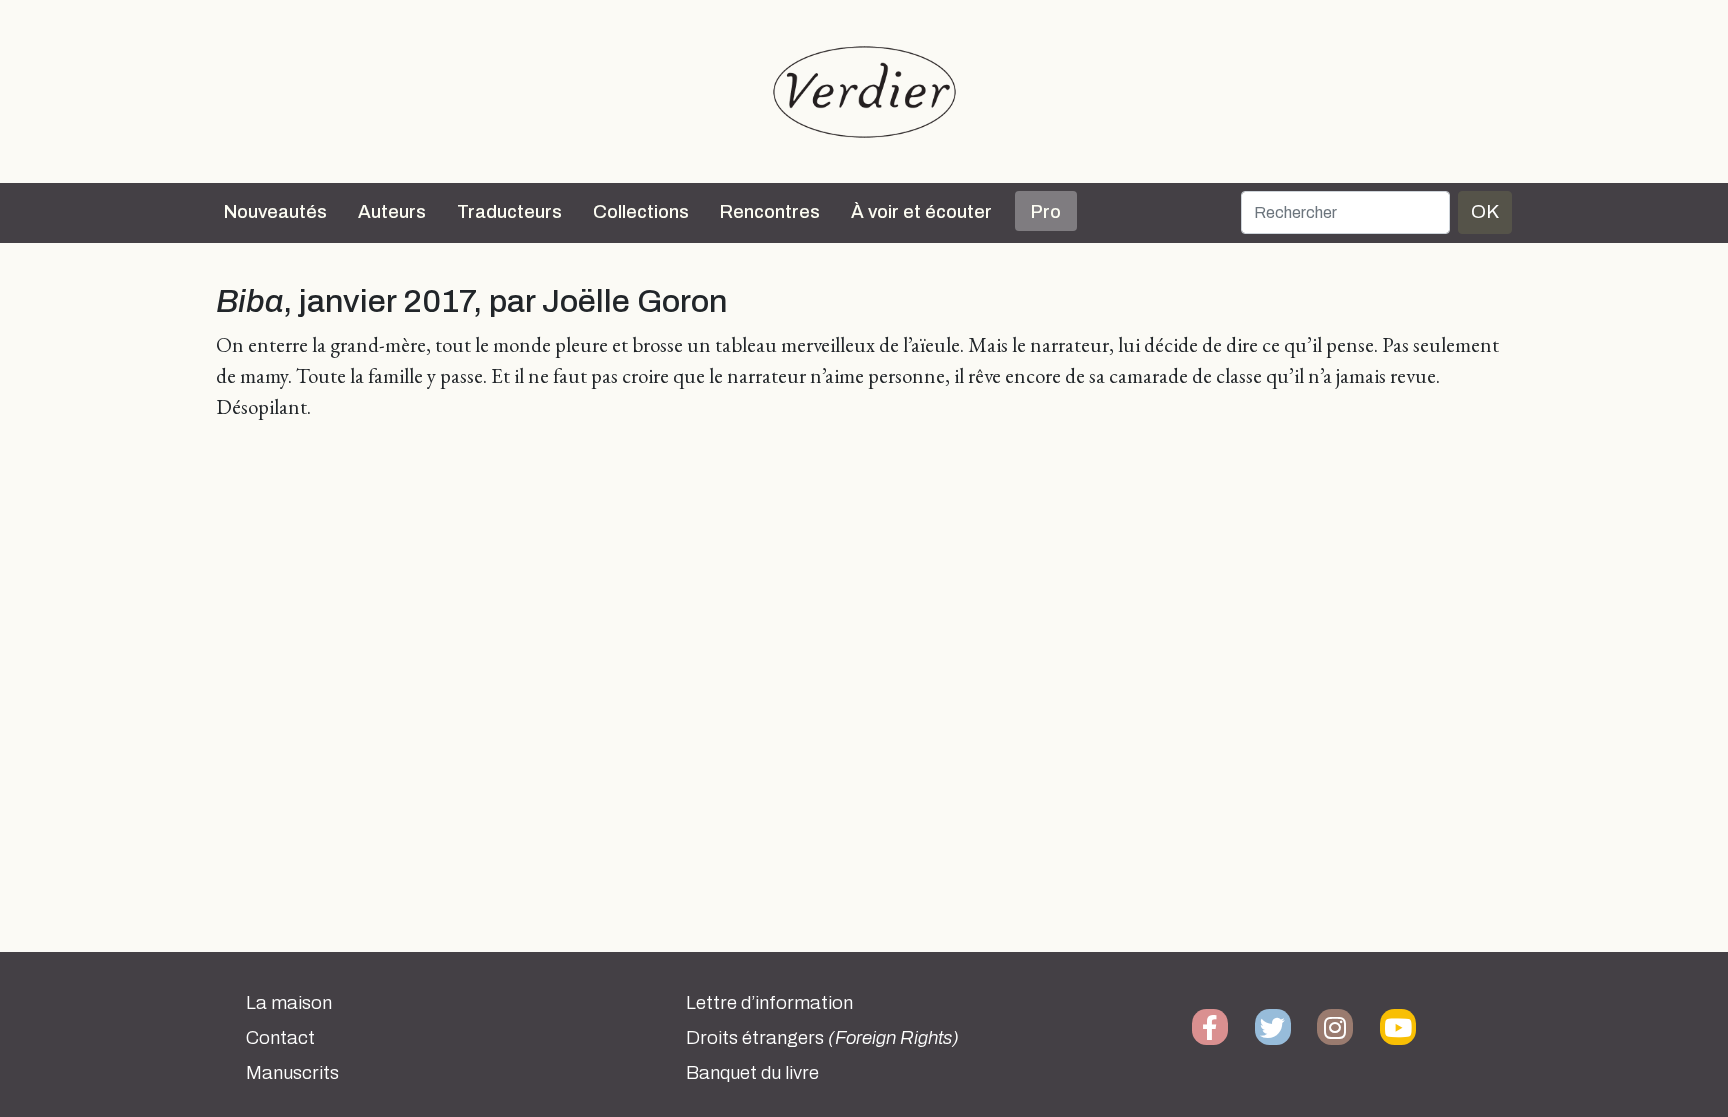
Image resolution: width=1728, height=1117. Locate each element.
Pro (1046, 212)
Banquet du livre (752, 1073)
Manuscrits (292, 1073)
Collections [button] (641, 212)
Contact (280, 1038)
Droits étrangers (822, 1038)
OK (1485, 211)
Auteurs (392, 212)
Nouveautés (275, 212)
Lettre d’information (769, 1003)
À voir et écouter (921, 212)
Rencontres (770, 212)
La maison (289, 1003)
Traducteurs (509, 212)
